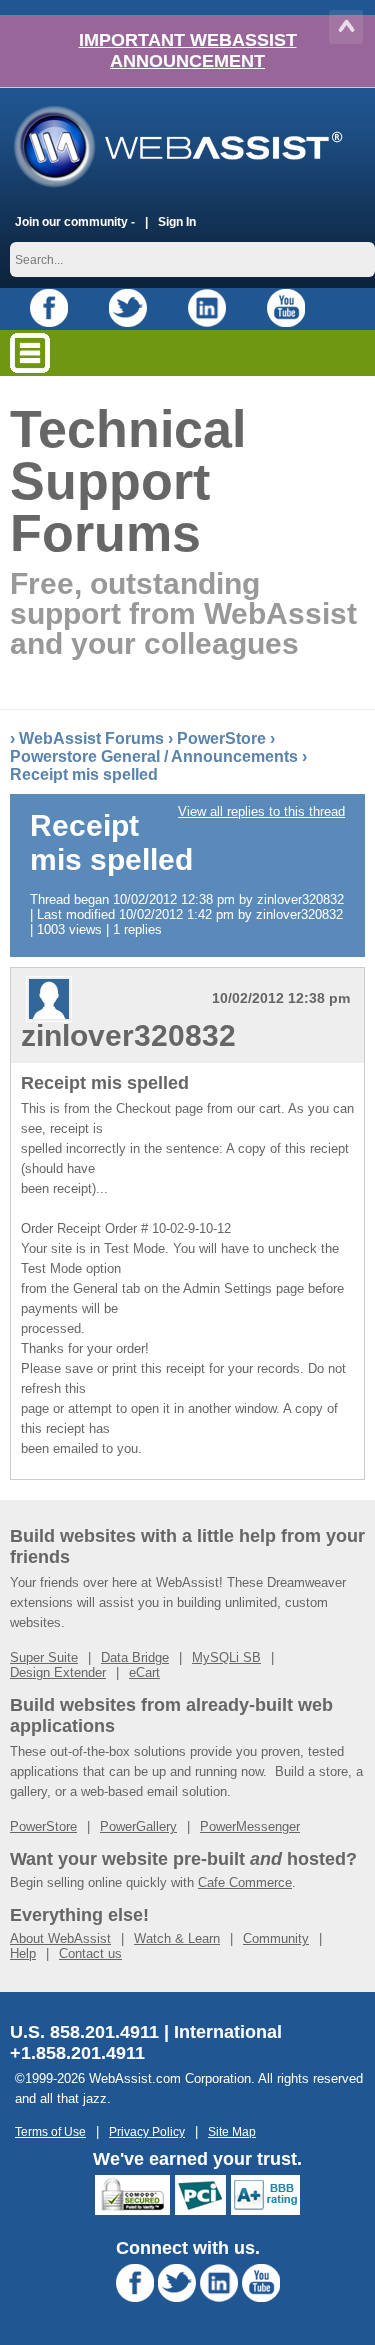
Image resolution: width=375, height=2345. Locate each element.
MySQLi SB (226, 1657)
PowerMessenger (250, 1826)
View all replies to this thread (261, 811)
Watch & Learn (177, 1938)
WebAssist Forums (91, 738)
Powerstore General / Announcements (154, 756)
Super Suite (44, 1657)
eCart (144, 1672)
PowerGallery (138, 1826)
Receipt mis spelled (84, 774)
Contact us (90, 1953)
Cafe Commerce (245, 1882)
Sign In (177, 221)
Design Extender (58, 1672)
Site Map (232, 2131)
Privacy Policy (147, 2131)
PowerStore (221, 738)
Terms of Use (50, 2131)
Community (276, 1938)
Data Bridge (135, 1657)
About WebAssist (60, 1938)
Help (23, 1953)
